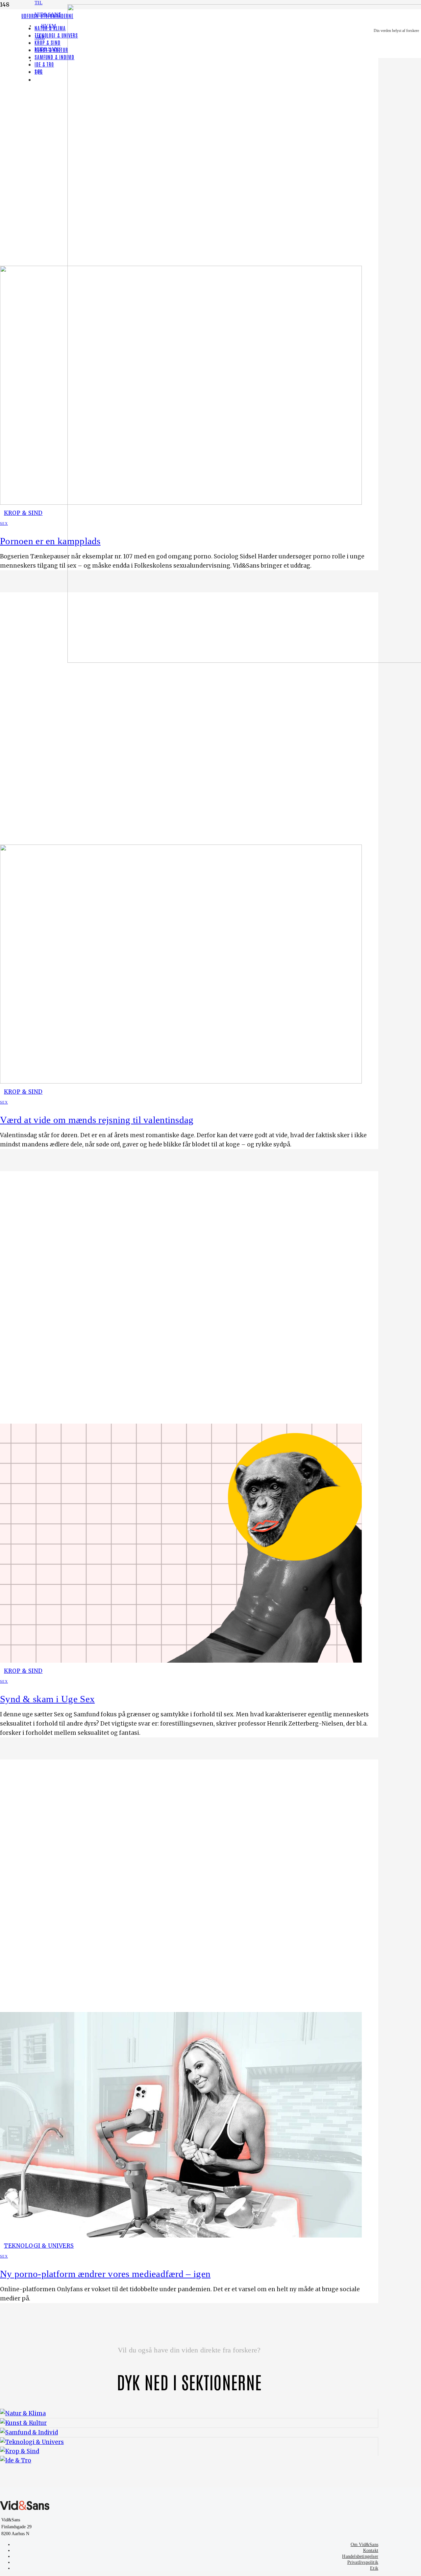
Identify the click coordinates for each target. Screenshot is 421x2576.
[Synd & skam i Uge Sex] (181, 1661)
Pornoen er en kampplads (50, 541)
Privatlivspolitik (363, 2562)
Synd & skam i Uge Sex (47, 1699)
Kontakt (371, 2550)
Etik (374, 2568)
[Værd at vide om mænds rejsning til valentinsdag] (181, 1082)
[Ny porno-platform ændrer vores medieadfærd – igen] (181, 2236)
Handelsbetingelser (360, 2556)
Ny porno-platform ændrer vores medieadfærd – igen (105, 2274)
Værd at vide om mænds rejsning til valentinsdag (97, 1120)
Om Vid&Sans (364, 2545)
